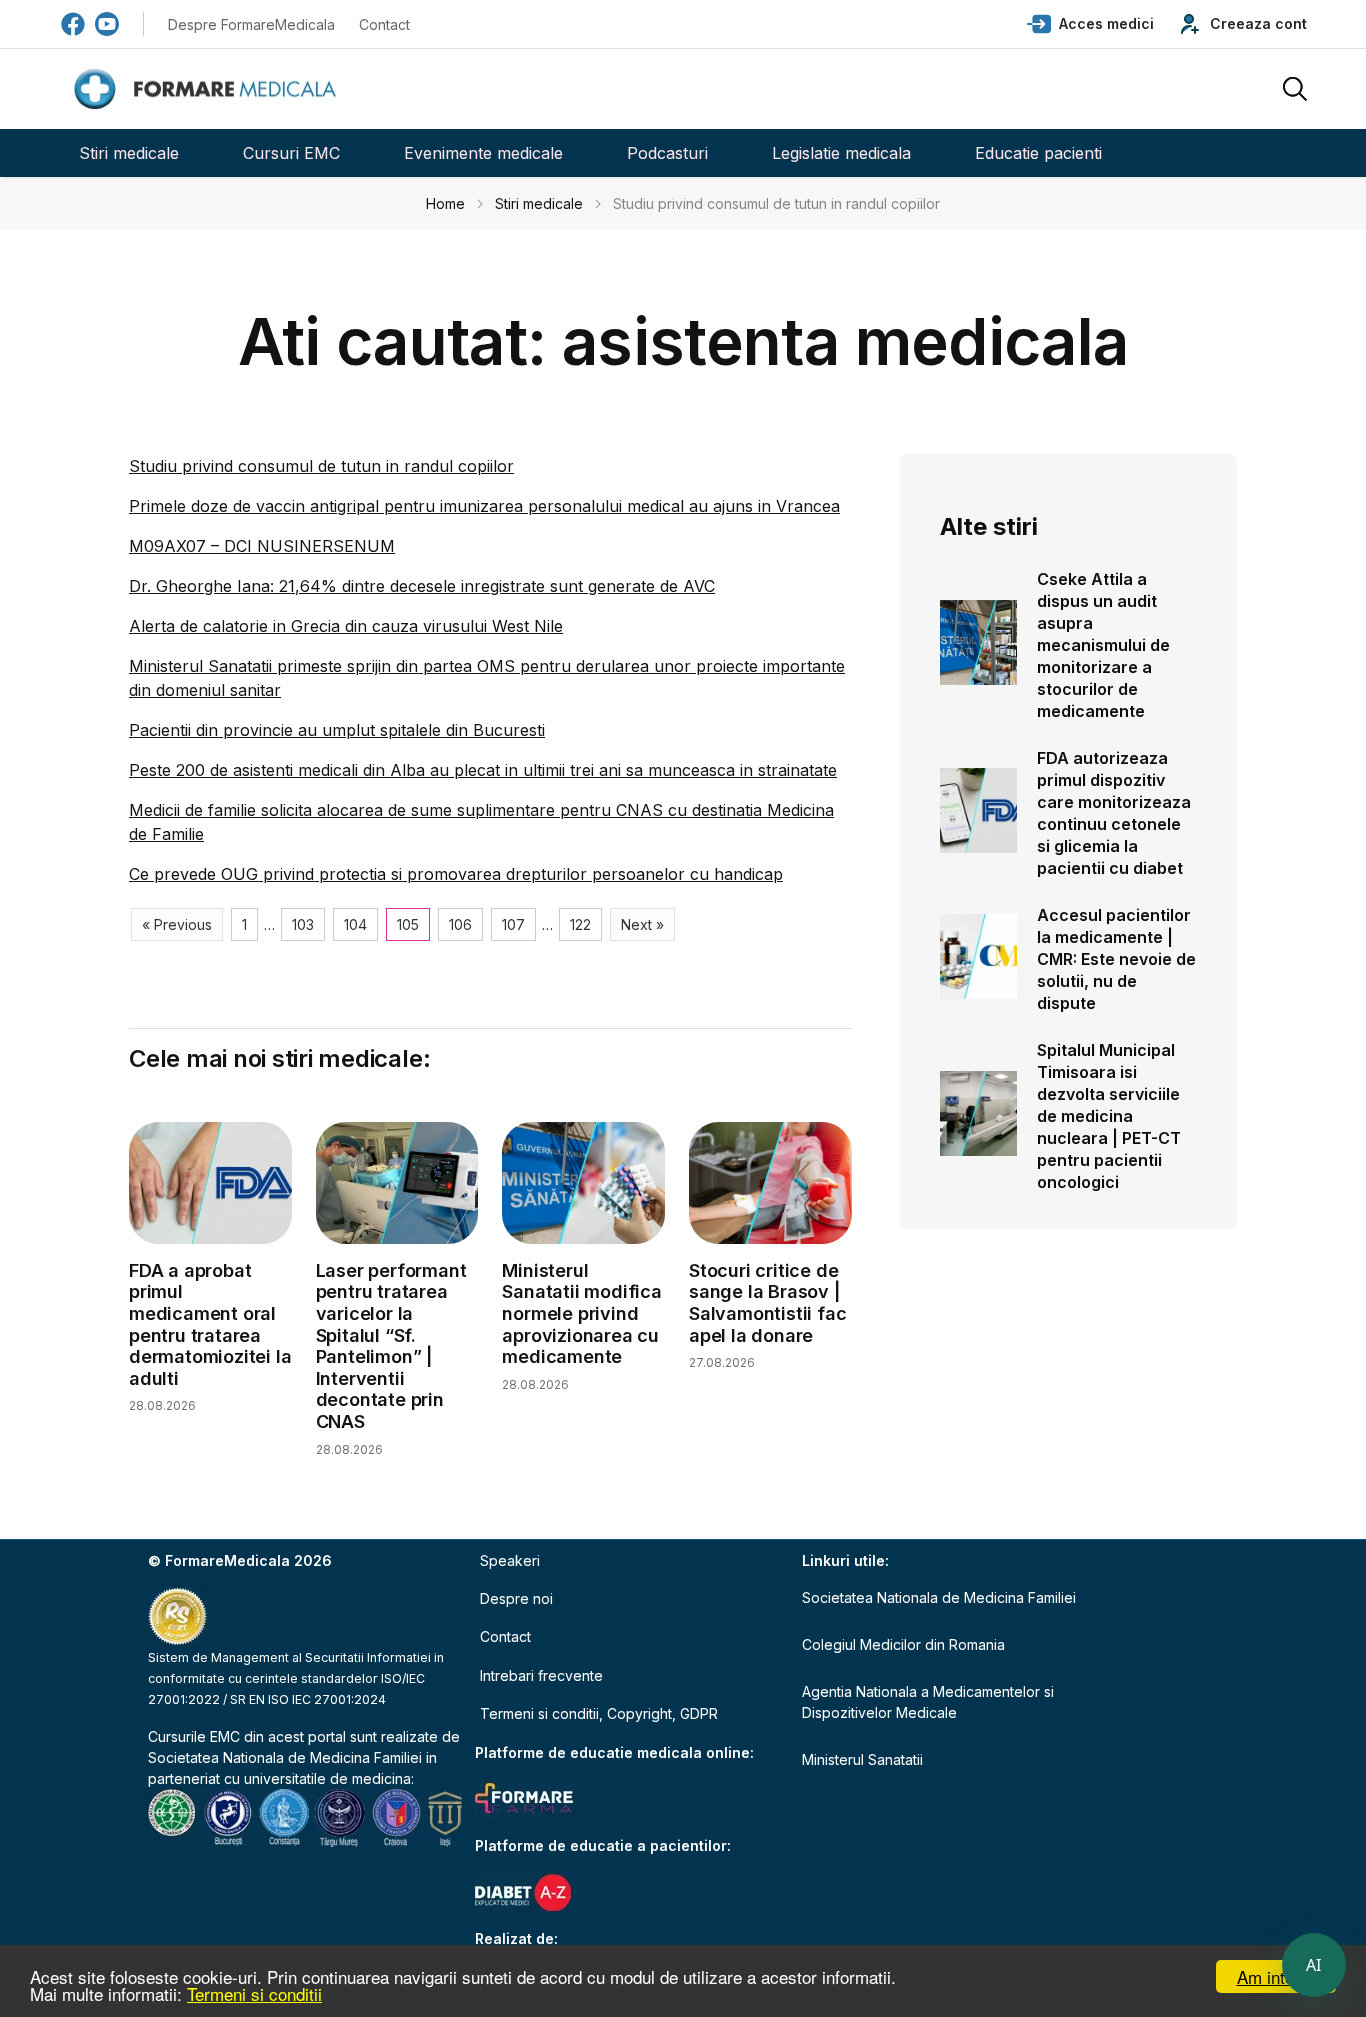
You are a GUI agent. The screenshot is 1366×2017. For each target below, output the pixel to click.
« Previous (177, 924)
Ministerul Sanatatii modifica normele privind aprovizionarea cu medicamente (581, 1313)
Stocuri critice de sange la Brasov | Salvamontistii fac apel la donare (767, 1303)
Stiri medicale (129, 153)
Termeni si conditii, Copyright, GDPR (599, 1713)
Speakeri (510, 1560)
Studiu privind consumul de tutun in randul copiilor (321, 466)
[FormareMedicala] (209, 89)
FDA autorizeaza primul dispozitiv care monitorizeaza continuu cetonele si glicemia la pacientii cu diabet (1114, 813)
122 (580, 924)
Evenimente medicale (483, 153)
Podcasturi (667, 153)
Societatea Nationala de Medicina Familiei (285, 1757)
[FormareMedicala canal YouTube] (107, 24)
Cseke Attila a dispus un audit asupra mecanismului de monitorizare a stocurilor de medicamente (1103, 645)
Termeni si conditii (254, 1993)
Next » (642, 924)
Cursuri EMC (291, 153)
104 (355, 924)
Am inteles (1276, 1976)
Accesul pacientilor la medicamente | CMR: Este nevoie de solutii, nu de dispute (1116, 959)
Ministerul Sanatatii (862, 1759)
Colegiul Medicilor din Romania (903, 1644)
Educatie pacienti (1038, 153)
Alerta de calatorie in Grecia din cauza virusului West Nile (346, 626)
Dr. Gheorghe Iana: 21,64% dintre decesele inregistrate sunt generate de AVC (422, 586)
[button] (1090, 24)
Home (445, 203)
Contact (384, 24)
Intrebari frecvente (541, 1675)
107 (513, 924)
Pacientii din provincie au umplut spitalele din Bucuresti (337, 730)
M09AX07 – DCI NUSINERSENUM (262, 546)
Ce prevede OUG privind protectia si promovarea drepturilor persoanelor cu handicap (456, 874)
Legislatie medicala (841, 153)
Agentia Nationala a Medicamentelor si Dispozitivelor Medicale (928, 1702)
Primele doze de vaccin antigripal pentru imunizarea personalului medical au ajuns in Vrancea (484, 506)
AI (1314, 1965)
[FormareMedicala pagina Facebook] (73, 24)
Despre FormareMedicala (251, 24)
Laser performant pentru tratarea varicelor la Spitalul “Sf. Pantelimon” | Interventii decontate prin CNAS (391, 1346)
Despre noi (516, 1598)
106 (460, 924)
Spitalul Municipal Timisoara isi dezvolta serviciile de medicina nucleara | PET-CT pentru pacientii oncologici (1109, 1116)
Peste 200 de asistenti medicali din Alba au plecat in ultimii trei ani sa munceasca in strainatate (483, 770)
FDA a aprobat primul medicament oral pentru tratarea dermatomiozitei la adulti (210, 1324)
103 (303, 924)
